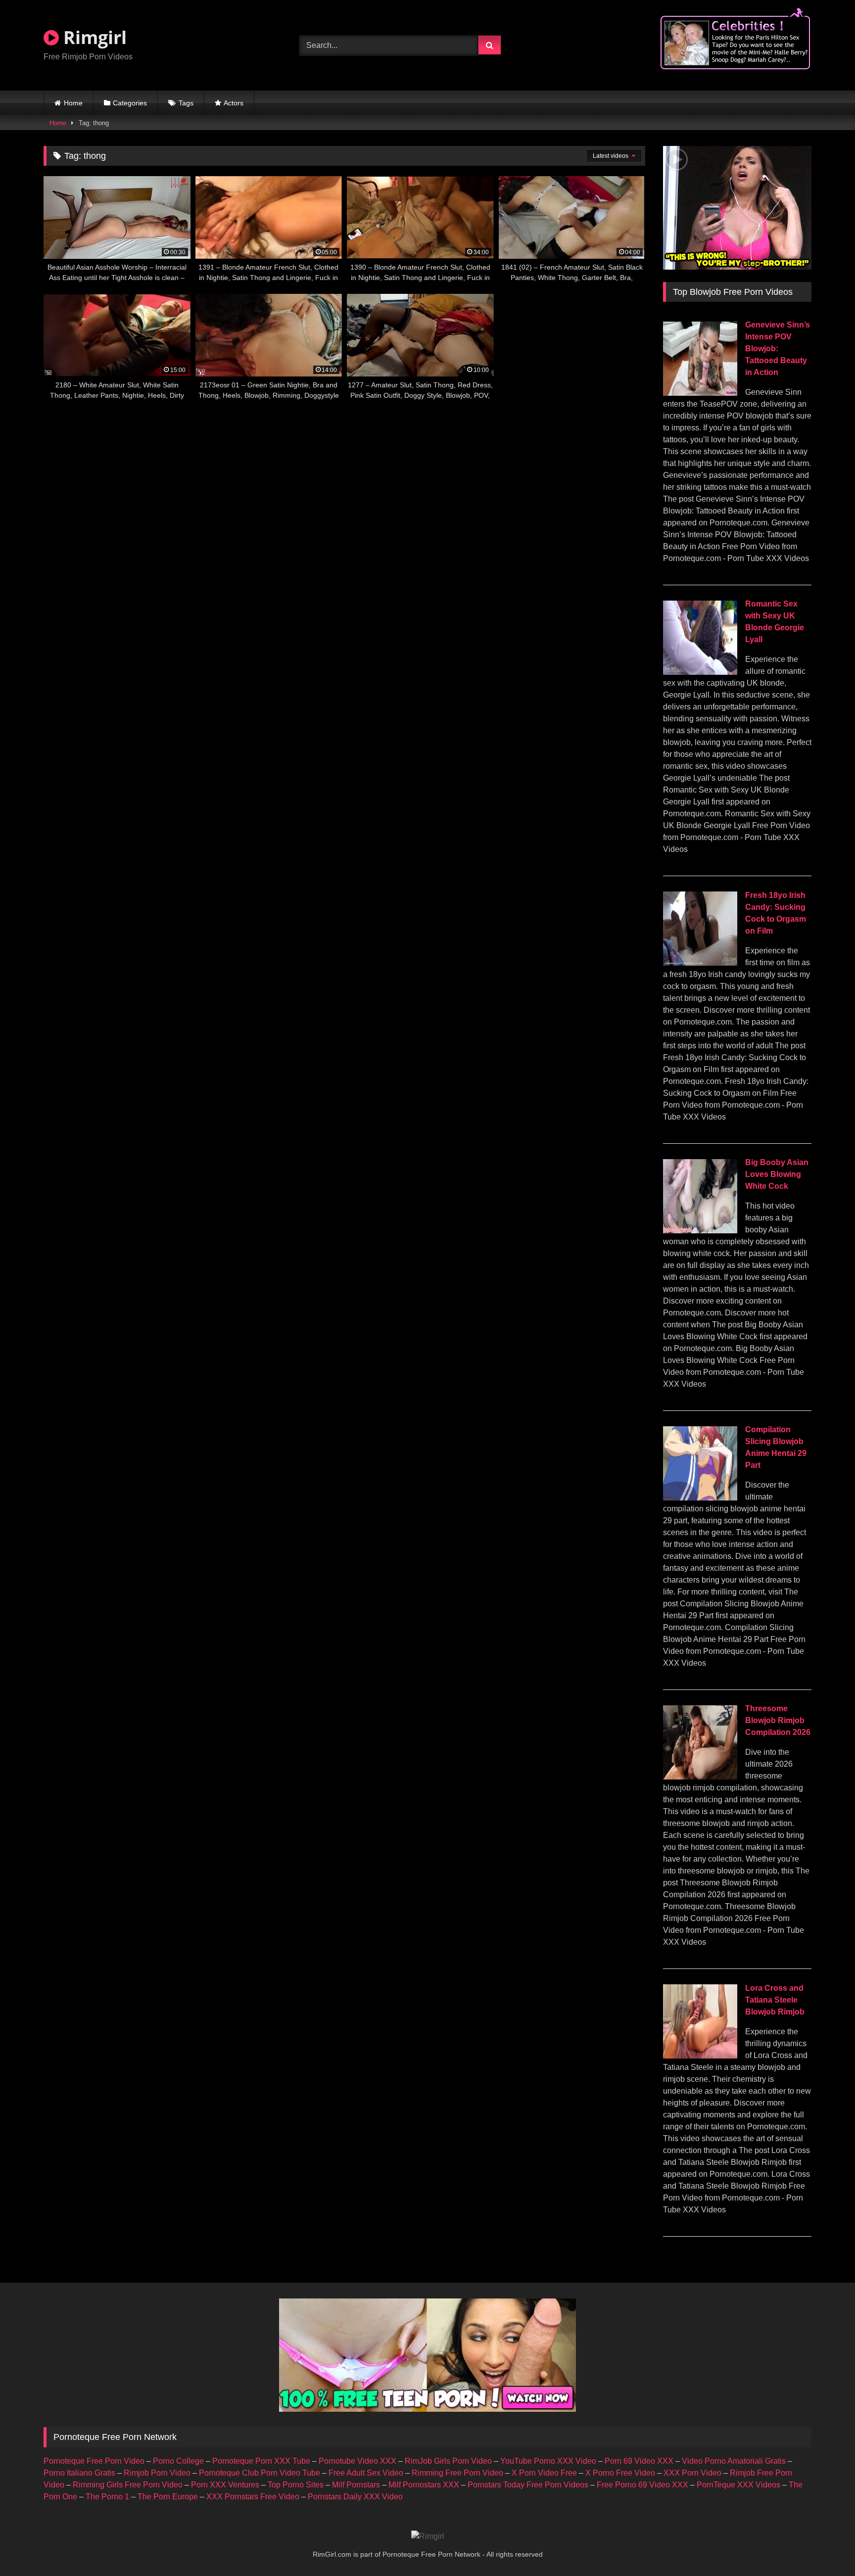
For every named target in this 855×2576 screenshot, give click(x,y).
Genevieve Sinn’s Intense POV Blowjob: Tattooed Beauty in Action (778, 349)
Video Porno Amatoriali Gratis (734, 2461)
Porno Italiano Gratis (79, 2473)
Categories (130, 103)
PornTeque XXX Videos (738, 2485)
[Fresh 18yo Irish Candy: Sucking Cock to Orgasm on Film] (700, 963)
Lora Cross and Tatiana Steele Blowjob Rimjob (775, 2000)
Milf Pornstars (356, 2485)
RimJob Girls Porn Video (448, 2461)
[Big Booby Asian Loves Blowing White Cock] (700, 1231)
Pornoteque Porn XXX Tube (261, 2461)
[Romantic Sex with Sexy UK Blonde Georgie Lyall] (700, 672)
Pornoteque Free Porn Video (94, 2461)
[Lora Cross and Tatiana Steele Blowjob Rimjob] (700, 2056)
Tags (186, 103)
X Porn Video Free (544, 2473)
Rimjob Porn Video (157, 2473)
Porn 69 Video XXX (639, 2461)
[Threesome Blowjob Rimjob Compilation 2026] (700, 1777)
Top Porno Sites (296, 2485)
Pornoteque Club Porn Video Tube (260, 2473)
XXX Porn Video (692, 2473)
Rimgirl (93, 37)
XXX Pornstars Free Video (253, 2497)
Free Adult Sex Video (366, 2473)
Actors (234, 103)
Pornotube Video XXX (357, 2461)
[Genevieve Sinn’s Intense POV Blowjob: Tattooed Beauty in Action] (700, 393)
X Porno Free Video (620, 2473)
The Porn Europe (168, 2497)
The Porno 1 (107, 2497)
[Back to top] (824, 2547)
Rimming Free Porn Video (457, 2473)
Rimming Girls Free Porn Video (128, 2485)
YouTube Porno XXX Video (548, 2461)
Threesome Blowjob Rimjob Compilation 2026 (778, 1720)
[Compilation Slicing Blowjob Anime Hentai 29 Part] (700, 1498)
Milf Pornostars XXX (424, 2485)
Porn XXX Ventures (225, 2485)
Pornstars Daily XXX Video (355, 2497)
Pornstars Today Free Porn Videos (528, 2485)
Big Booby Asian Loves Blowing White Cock (777, 1174)
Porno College (178, 2461)
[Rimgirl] (428, 2536)
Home (73, 103)
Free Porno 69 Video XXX (642, 2485)
